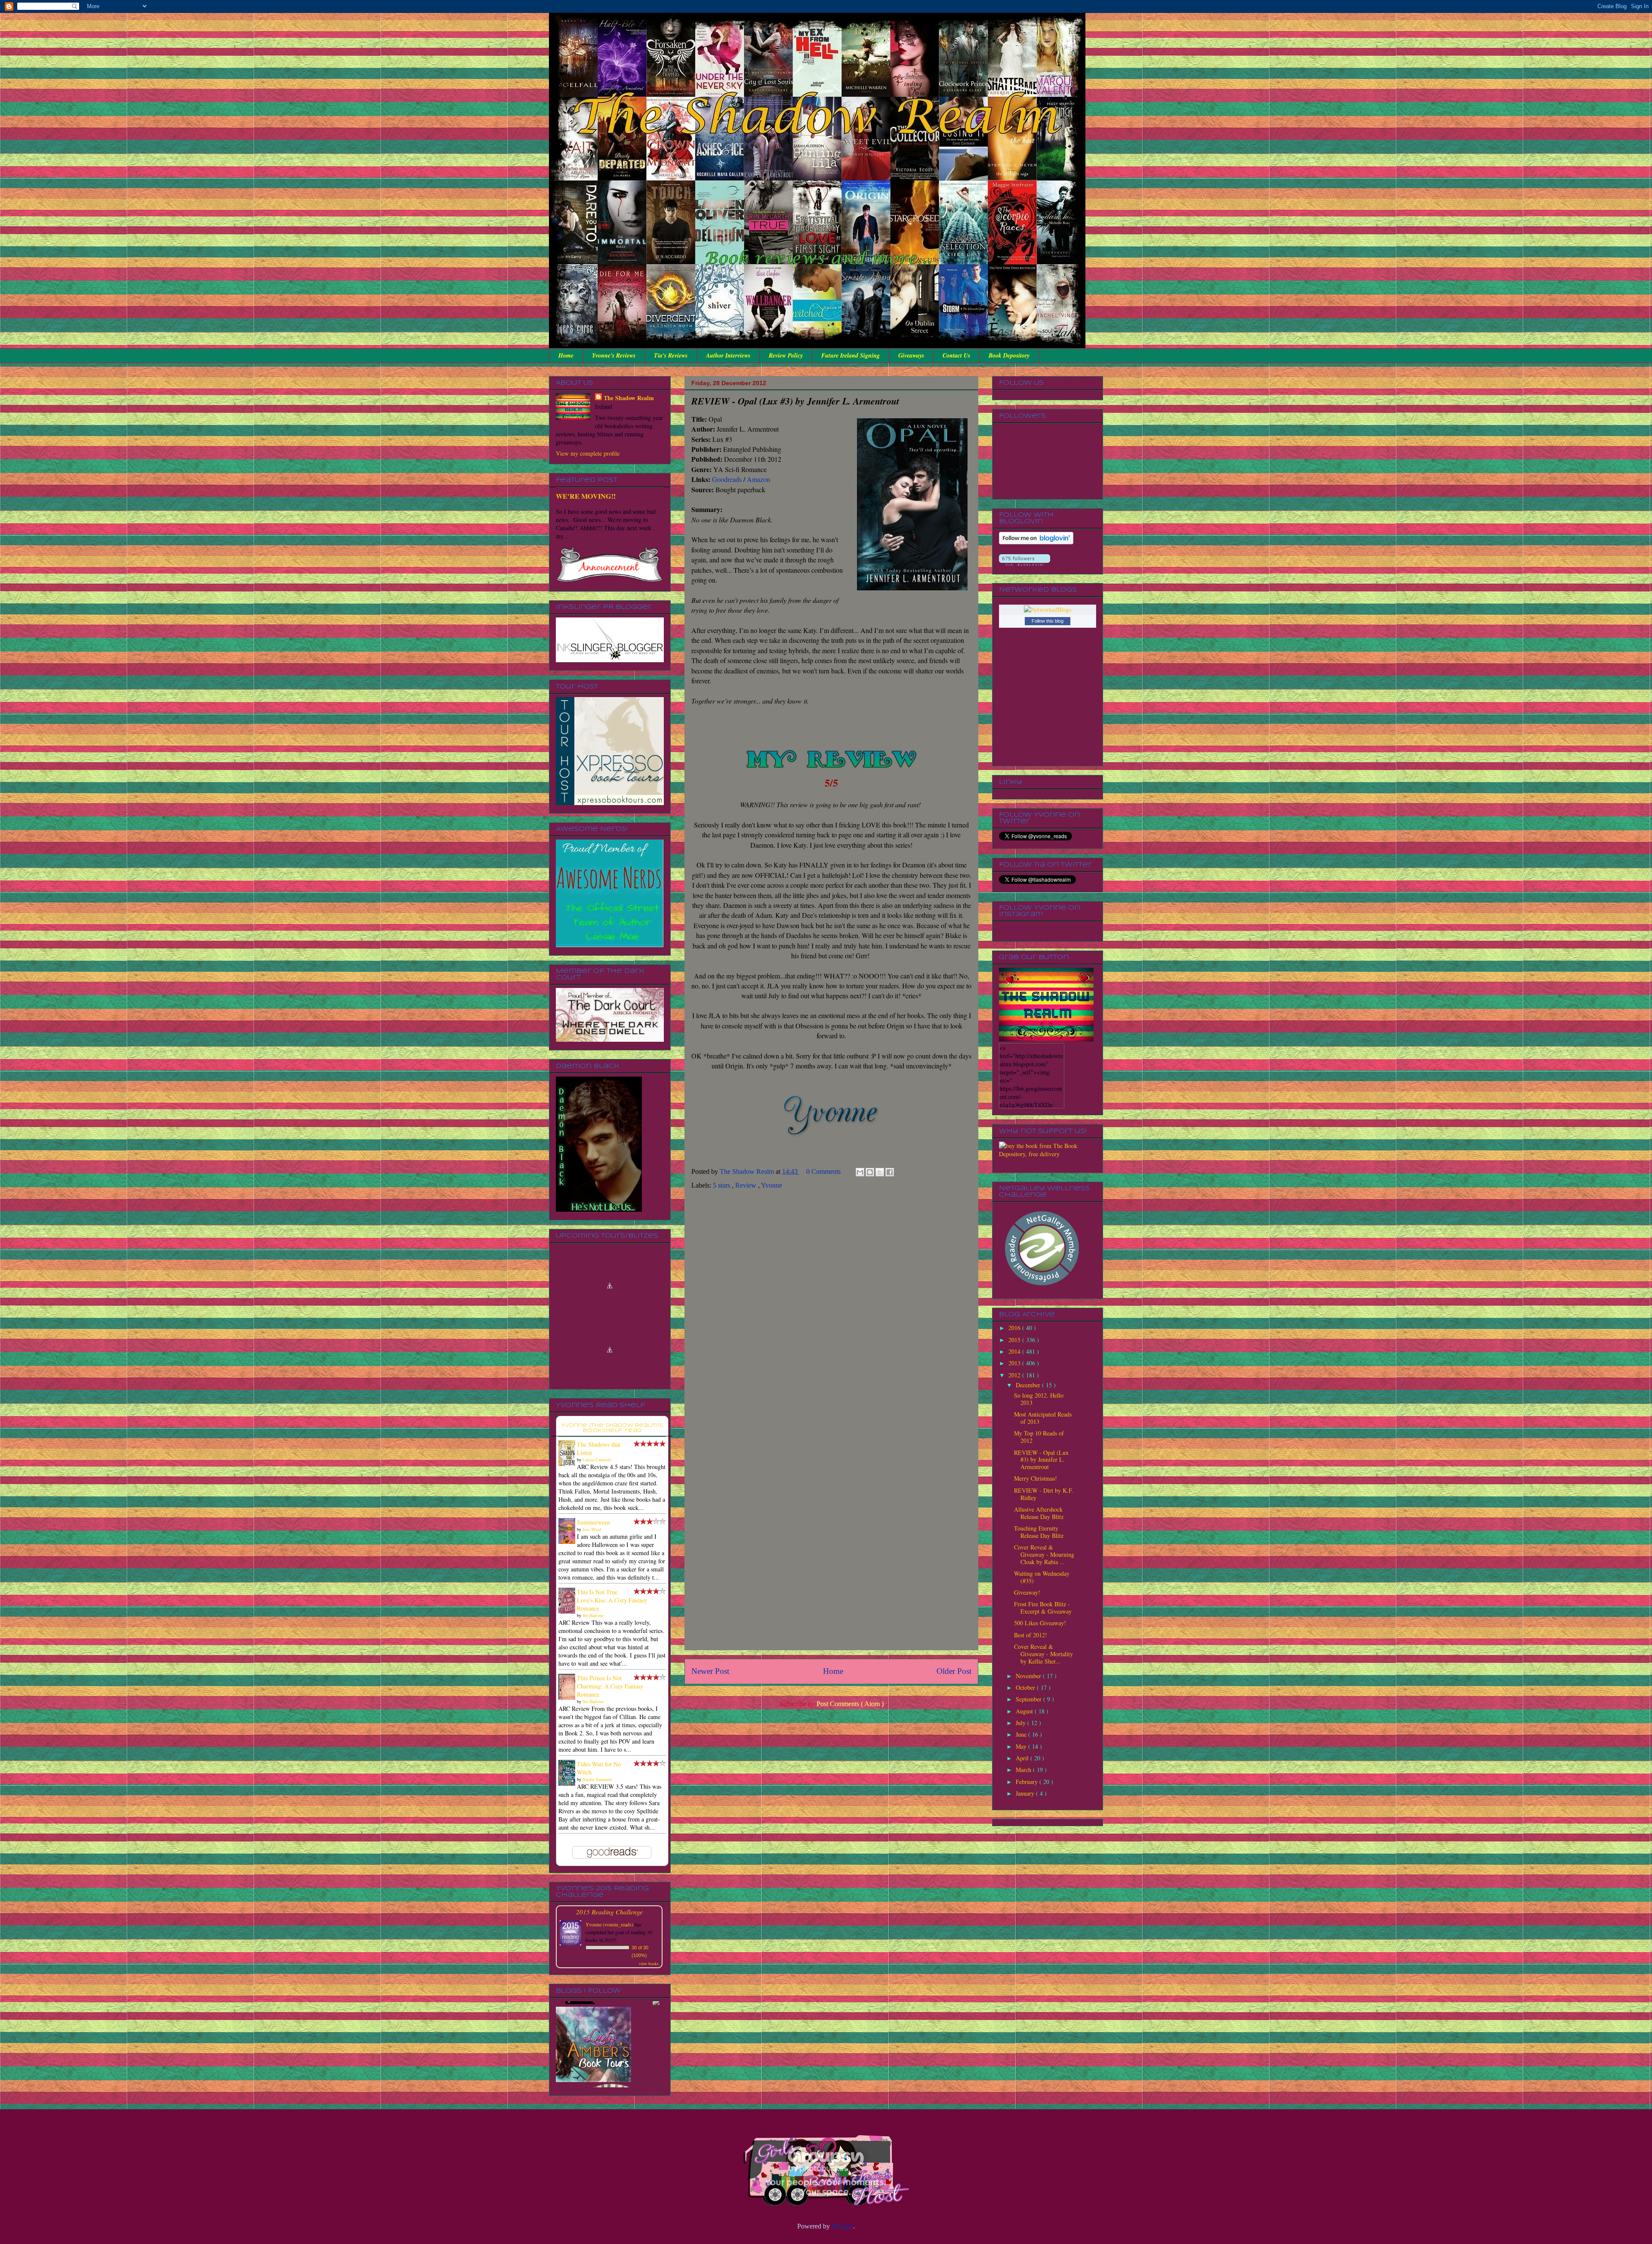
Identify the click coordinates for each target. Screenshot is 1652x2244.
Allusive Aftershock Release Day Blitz (1039, 1513)
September (1029, 1699)
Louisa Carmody (597, 1460)
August (1025, 1711)
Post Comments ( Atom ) (850, 1704)
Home (566, 355)
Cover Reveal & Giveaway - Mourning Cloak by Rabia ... (1044, 1554)
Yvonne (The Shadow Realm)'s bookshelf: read (612, 1428)
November (1029, 1676)
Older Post (954, 1671)
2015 (1015, 1340)
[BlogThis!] (870, 1172)
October (1026, 1687)
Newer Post (710, 1671)
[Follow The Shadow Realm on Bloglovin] (1036, 542)
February (1028, 1782)
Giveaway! (1027, 1592)
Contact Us (956, 355)
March (1024, 1770)
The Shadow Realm (629, 398)
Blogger (842, 2226)
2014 (1015, 1351)
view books (649, 1963)
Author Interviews (728, 355)
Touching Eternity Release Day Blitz (1039, 1532)
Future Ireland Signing (851, 355)
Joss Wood (592, 1529)
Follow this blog (1048, 621)
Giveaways (911, 355)
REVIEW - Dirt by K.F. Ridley (1044, 1494)
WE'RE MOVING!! (586, 496)
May (1022, 1746)
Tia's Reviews (671, 355)
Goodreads (727, 479)
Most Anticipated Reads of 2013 (1043, 1418)
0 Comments (823, 1171)
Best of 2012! (1031, 1635)
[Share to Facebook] (890, 1172)
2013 (1015, 1363)
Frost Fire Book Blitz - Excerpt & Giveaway (1043, 1608)
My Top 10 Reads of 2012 (1039, 1437)
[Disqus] (831, 1312)
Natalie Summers (597, 1779)
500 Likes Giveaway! (1040, 1623)
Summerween (593, 1522)
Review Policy (786, 355)
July (1022, 1723)
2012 (1015, 1375)
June (1022, 1734)
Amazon (758, 479)
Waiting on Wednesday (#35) (1042, 1577)
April (1023, 1758)
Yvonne (772, 1185)
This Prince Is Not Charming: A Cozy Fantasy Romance (610, 1686)
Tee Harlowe (593, 1615)
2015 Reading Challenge (609, 1912)
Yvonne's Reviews (614, 355)
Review (747, 1185)
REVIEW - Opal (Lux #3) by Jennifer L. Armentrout (1041, 1460)
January (1026, 1793)
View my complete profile (588, 453)
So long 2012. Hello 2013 (1039, 1399)
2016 (1015, 1328)
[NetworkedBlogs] (1048, 610)
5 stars (722, 1185)
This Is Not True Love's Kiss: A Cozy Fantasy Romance (612, 1600)
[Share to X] (880, 1172)
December (1029, 1385)
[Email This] (860, 1172)
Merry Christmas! (1036, 1478)
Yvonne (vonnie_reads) (609, 1924)
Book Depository (1009, 355)
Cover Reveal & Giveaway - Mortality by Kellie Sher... (1043, 1654)
